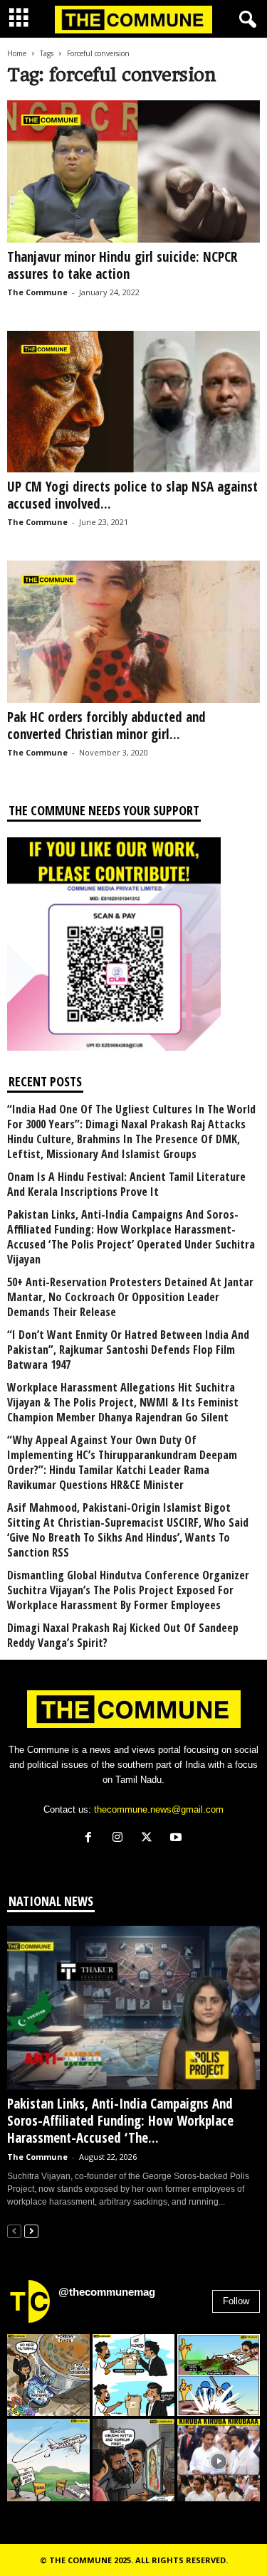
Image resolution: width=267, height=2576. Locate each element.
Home (17, 53)
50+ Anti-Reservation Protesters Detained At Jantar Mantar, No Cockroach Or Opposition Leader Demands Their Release (130, 1297)
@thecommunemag (107, 2292)
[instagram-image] (48, 2375)
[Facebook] (91, 1839)
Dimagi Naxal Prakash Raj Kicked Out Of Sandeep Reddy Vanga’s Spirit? (123, 1636)
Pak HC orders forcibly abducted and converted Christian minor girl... (106, 726)
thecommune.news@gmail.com (159, 1809)
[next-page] (31, 2231)
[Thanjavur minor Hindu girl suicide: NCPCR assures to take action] (133, 171)
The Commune (37, 292)
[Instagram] (121, 1839)
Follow (236, 2301)
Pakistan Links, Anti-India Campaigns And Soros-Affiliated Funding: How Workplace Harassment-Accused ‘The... (120, 2121)
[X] (150, 1839)
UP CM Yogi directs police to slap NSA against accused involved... (132, 495)
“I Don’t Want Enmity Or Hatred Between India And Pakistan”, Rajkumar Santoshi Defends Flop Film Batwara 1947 (128, 1350)
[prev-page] (14, 2231)
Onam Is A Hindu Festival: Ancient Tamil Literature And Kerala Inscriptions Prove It (126, 1184)
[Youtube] (178, 1839)
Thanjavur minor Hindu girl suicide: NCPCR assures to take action (122, 265)
